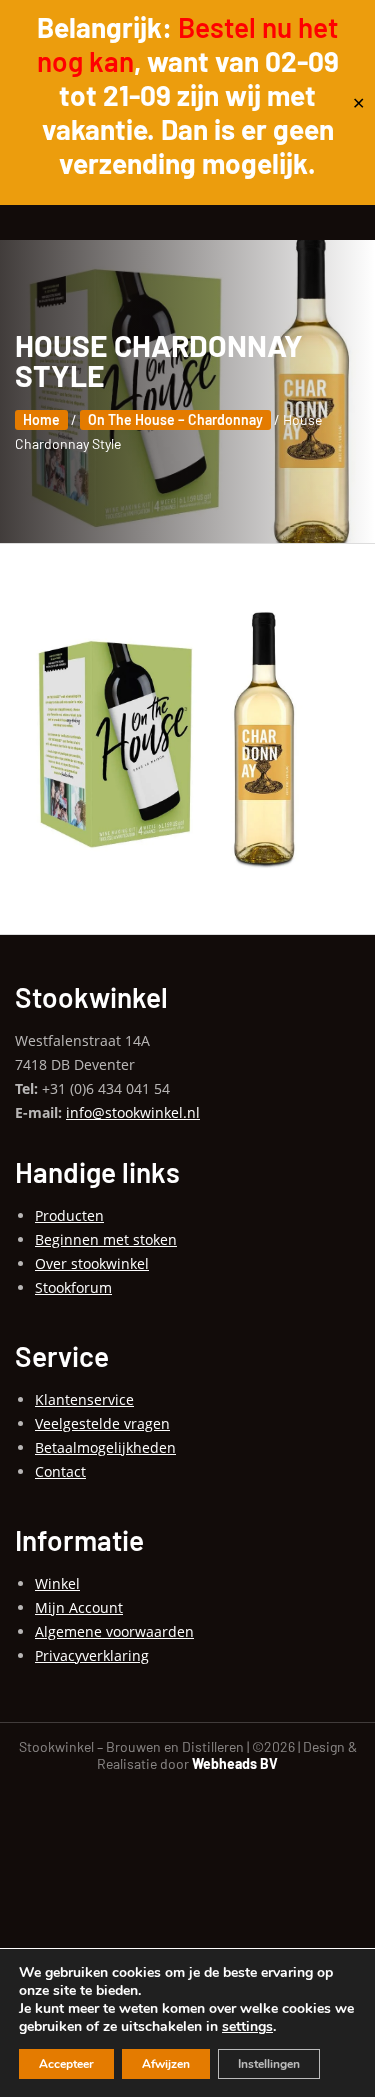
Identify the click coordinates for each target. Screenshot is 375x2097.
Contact (60, 1471)
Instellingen (269, 2064)
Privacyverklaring (92, 1655)
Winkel (57, 1583)
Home (41, 419)
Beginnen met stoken (106, 1239)
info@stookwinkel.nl (133, 1112)
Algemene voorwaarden (114, 1631)
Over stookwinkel (92, 1263)
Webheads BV (235, 1763)
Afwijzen (166, 2064)
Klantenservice (84, 1399)
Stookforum (73, 1287)
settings (247, 2027)
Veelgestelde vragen (102, 1423)
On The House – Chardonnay (175, 419)
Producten (69, 1215)
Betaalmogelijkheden (105, 1447)
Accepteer (66, 2064)
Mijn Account (79, 1607)
